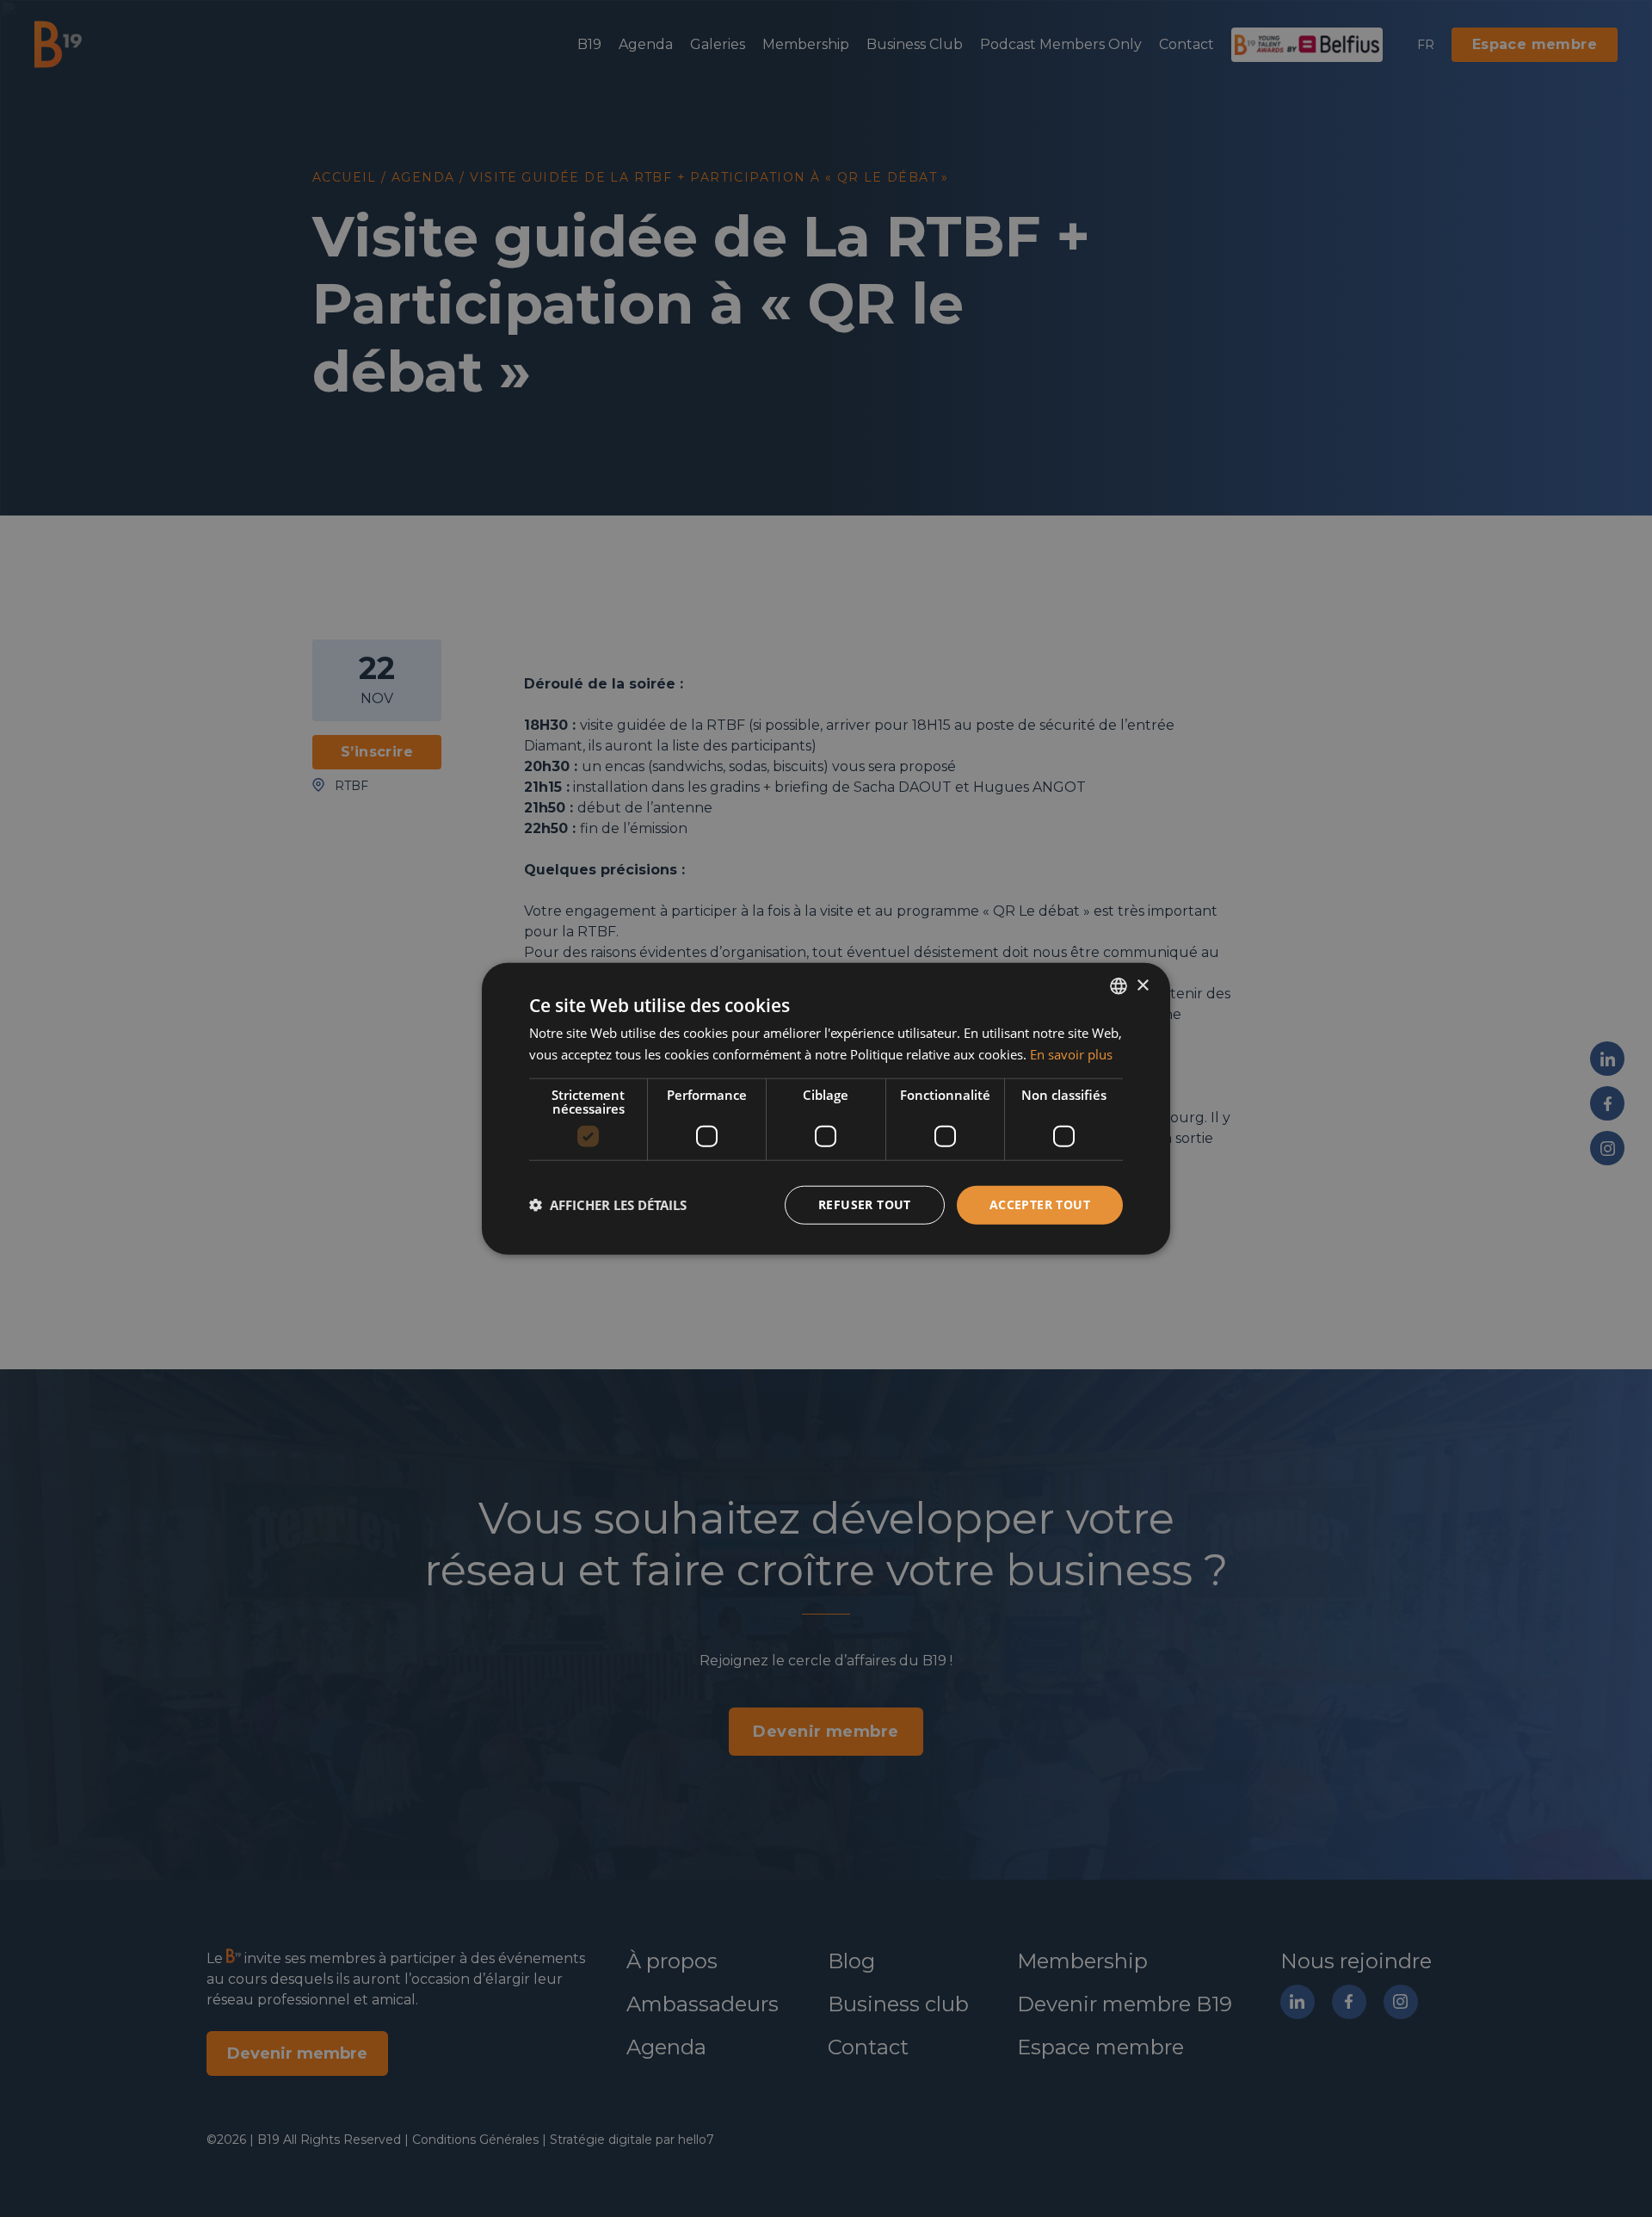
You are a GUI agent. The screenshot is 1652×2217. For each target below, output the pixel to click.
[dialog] (826, 1109)
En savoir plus (1071, 1054)
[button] (608, 1205)
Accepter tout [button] (1040, 1204)
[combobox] (1119, 986)
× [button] (1142, 985)
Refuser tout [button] (865, 1204)
